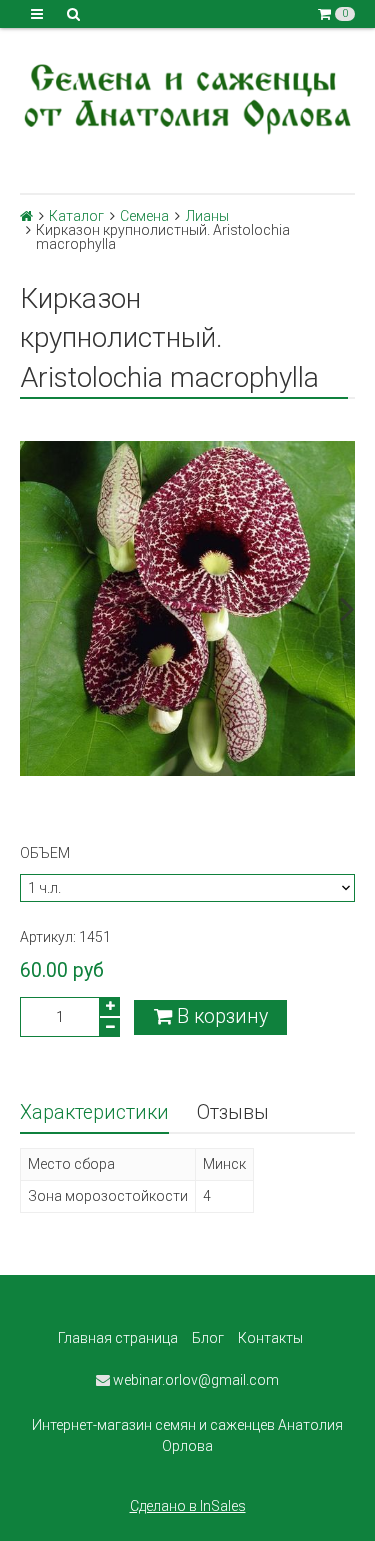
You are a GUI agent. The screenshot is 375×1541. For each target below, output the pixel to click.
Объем (45, 853)
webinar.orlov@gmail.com (194, 1380)
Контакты (270, 1338)
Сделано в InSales (188, 1506)
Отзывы (233, 1112)
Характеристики (94, 1112)
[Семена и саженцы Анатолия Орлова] (187, 96)
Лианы (207, 216)
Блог (208, 1338)
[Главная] (26, 216)
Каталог (76, 216)
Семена (144, 216)
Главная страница (118, 1338)
